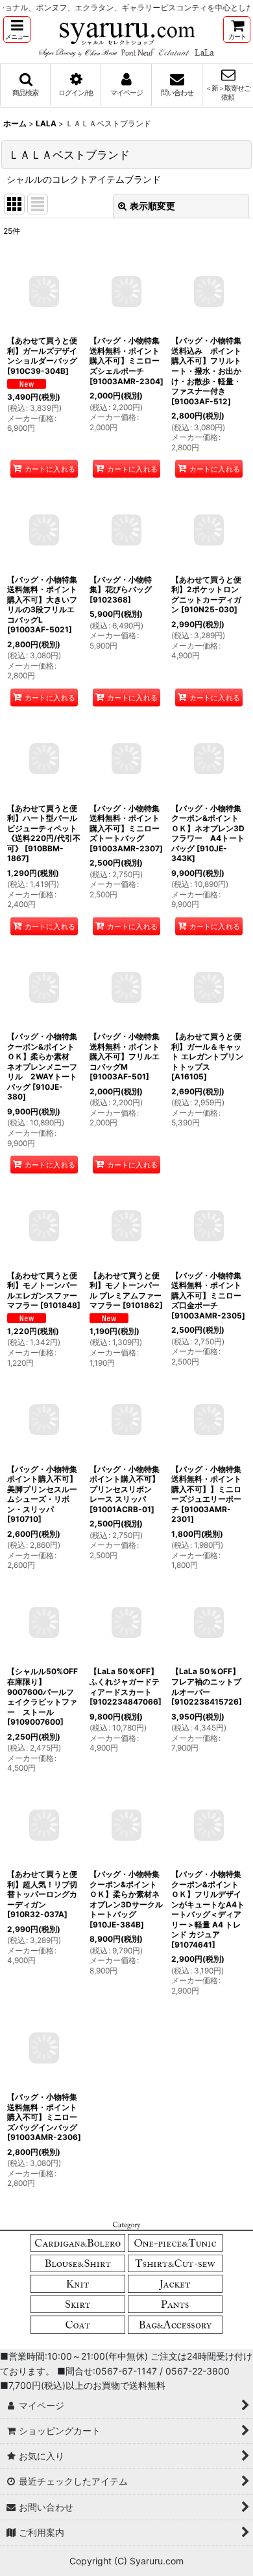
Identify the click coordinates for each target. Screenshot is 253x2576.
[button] (17, 29)
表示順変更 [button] (152, 206)
